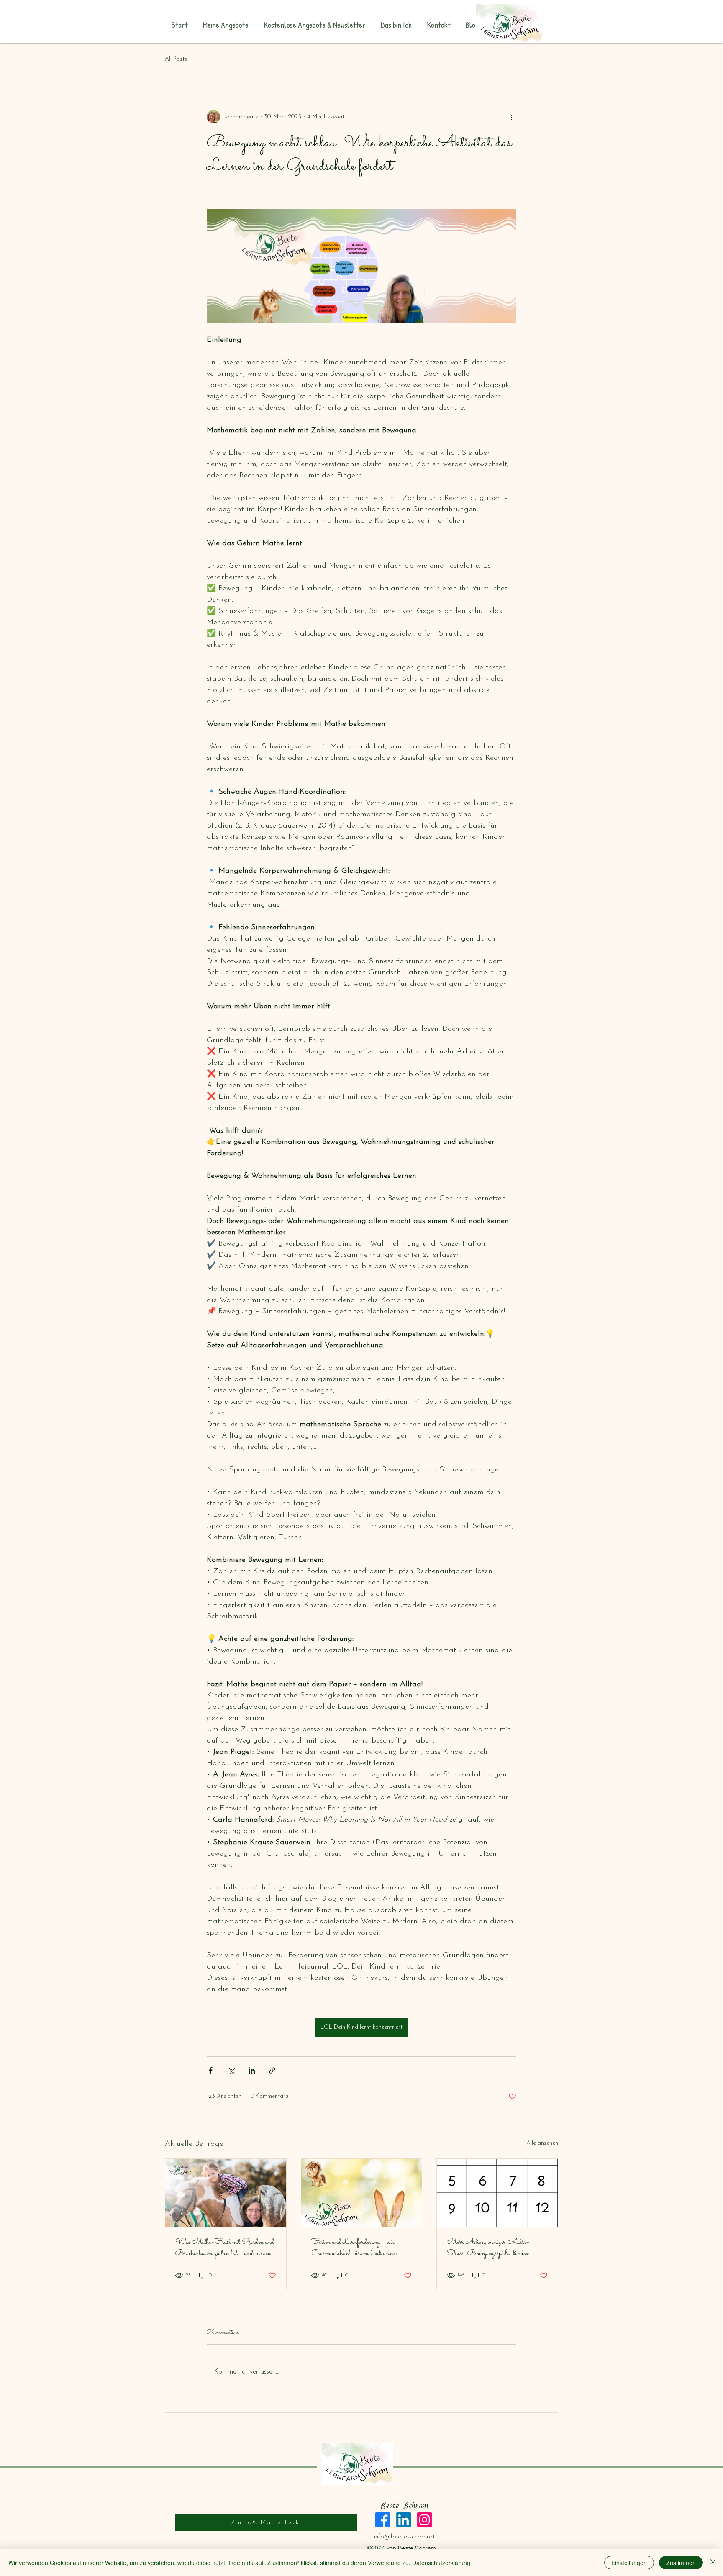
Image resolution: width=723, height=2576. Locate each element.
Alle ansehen (542, 2143)
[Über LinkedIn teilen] (252, 2070)
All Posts (176, 59)
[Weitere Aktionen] (511, 117)
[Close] (713, 2563)
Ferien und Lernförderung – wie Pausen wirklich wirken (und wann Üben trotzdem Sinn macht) (354, 2248)
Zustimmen (681, 2563)
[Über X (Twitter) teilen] (231, 2070)
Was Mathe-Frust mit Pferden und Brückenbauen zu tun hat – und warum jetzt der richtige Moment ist (225, 2248)
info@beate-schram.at (404, 2537)
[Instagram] (424, 2520)
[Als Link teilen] (272, 2070)
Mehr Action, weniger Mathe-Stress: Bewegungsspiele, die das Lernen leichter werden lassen (488, 2248)
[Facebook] (383, 2520)
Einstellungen (629, 2563)
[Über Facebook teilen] (211, 2070)
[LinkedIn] (404, 2520)
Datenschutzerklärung (441, 2563)
